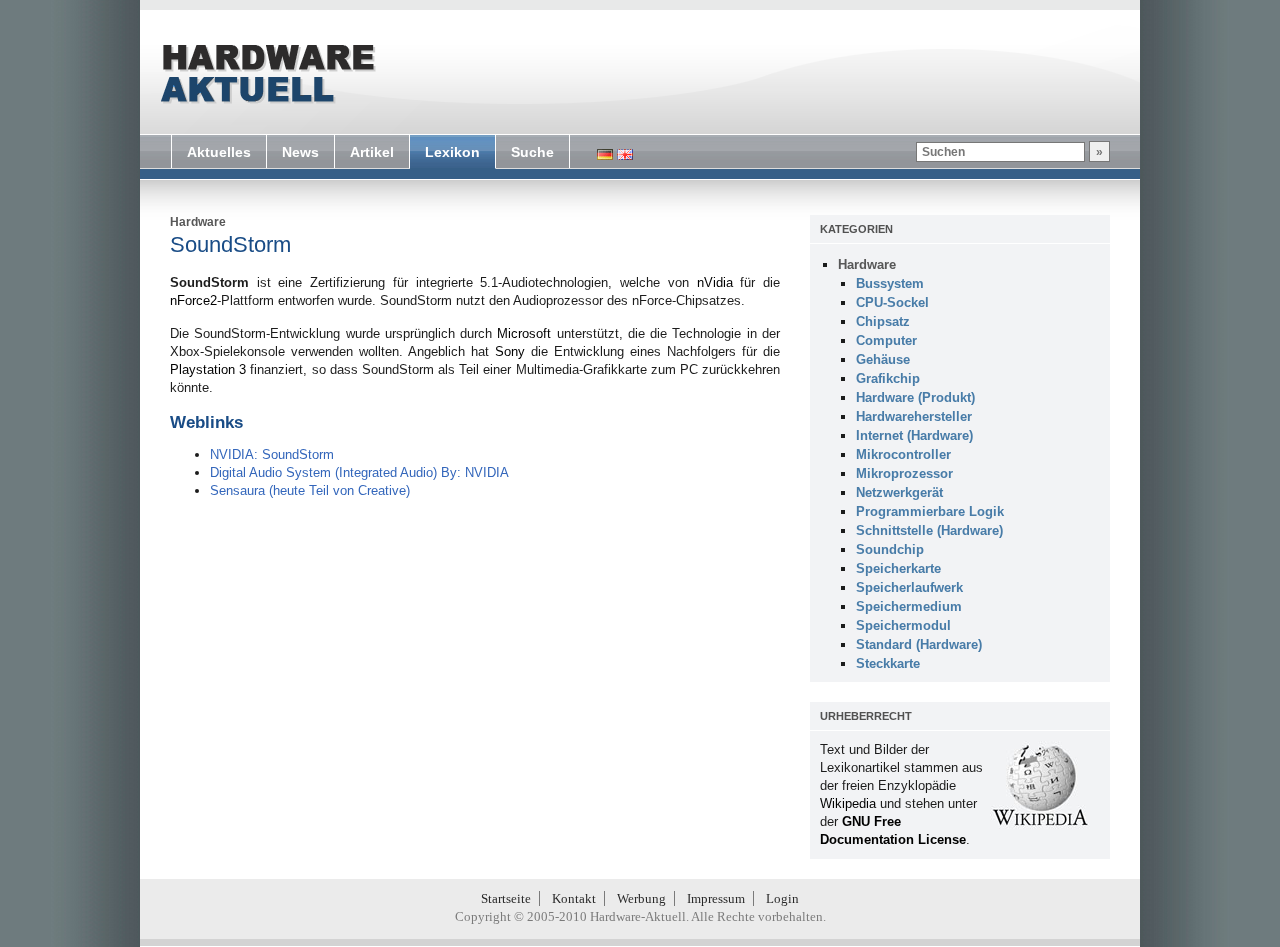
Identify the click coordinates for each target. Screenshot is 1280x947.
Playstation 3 (208, 369)
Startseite (506, 898)
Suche (532, 152)
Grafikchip (888, 378)
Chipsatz (883, 321)
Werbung (641, 898)
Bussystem (890, 283)
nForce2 (193, 300)
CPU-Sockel (892, 302)
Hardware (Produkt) (915, 397)
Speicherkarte (898, 568)
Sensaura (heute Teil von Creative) (310, 490)
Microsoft (524, 333)
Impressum (716, 898)
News (300, 152)
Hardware (198, 222)
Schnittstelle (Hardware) (929, 530)
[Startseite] (266, 74)
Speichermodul (903, 625)
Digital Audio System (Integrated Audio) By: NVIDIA (359, 472)
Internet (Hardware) (914, 435)
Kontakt (574, 898)
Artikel (372, 152)
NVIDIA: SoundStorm (272, 454)
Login (782, 898)
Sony (510, 351)
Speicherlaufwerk (909, 587)
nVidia (715, 282)
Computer (886, 340)
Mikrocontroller (903, 454)
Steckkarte (888, 663)
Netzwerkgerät (899, 492)
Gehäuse (883, 359)
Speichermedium (909, 606)
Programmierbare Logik (930, 511)
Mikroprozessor (904, 473)
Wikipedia (848, 803)
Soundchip (890, 549)
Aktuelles (219, 152)
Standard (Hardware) (919, 644)
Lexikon (452, 152)
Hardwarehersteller (914, 416)
